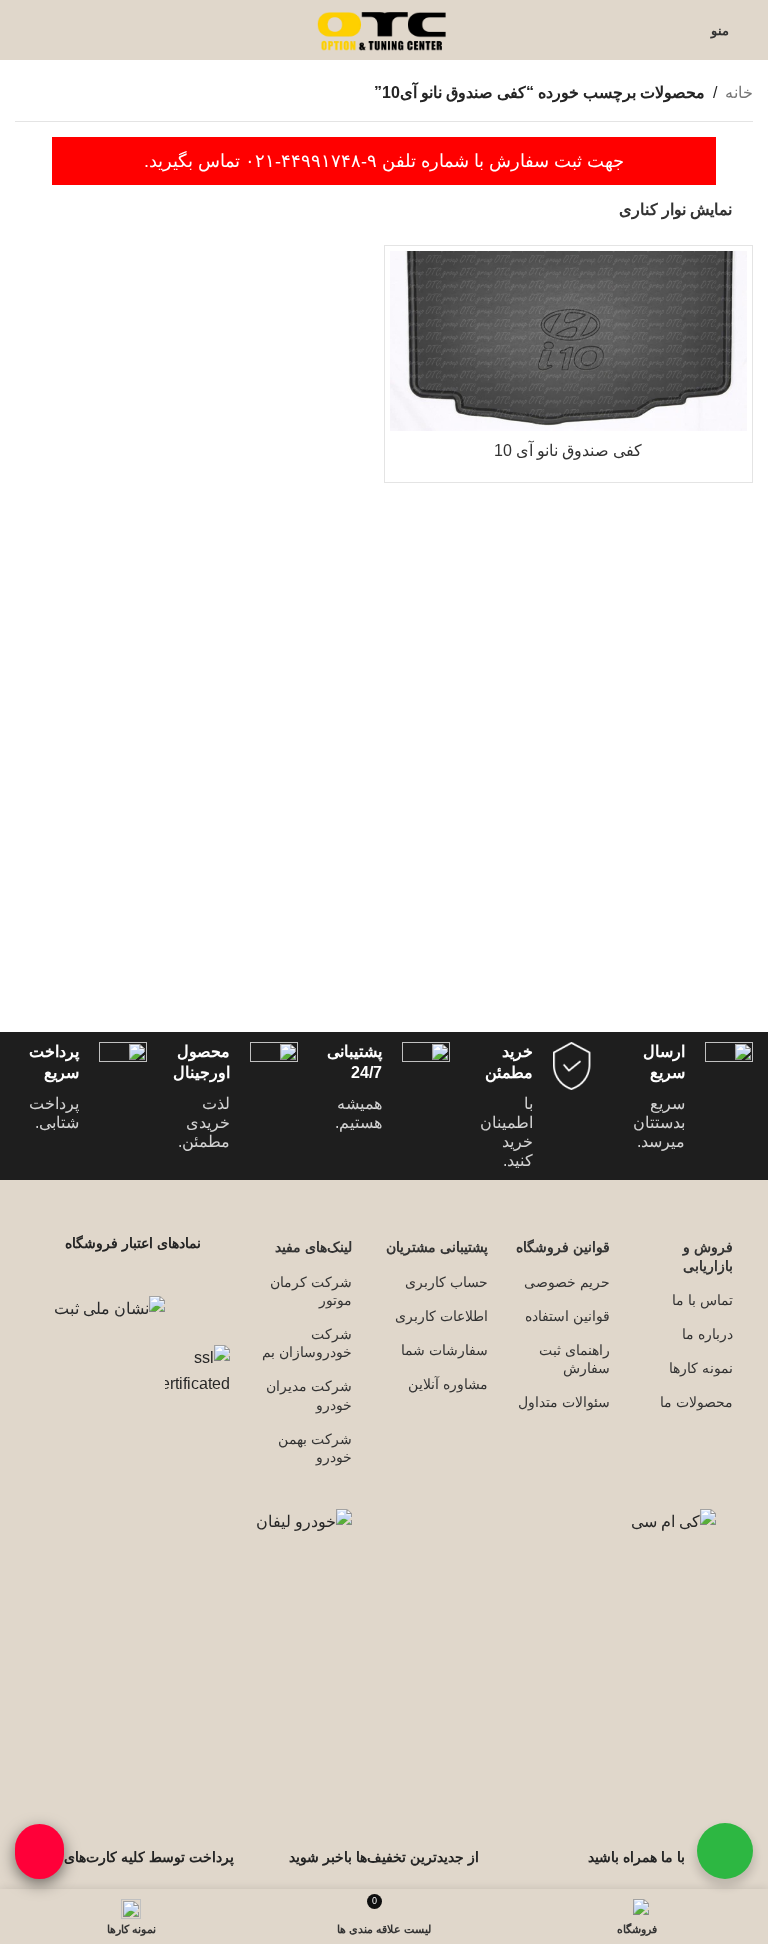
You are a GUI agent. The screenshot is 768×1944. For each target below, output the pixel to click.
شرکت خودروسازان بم (307, 1343)
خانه (739, 92)
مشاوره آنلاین (448, 1384)
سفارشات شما (444, 1350)
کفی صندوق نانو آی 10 (568, 450)
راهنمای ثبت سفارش (574, 1359)
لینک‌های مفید (313, 1247)
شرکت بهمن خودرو (315, 1448)
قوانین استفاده (567, 1316)
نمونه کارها (701, 1368)
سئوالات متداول (564, 1402)
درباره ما (707, 1334)
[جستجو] (21, 30)
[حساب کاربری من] (683, 30)
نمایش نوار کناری (675, 209)
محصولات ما (696, 1402)
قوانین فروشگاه (563, 1247)
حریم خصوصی (567, 1282)
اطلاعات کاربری (441, 1316)
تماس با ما (702, 1300)
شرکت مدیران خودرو (309, 1395)
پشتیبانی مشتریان (437, 1247)
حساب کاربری (446, 1282)
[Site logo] (384, 28)
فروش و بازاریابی (708, 1256)
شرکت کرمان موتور (311, 1291)
